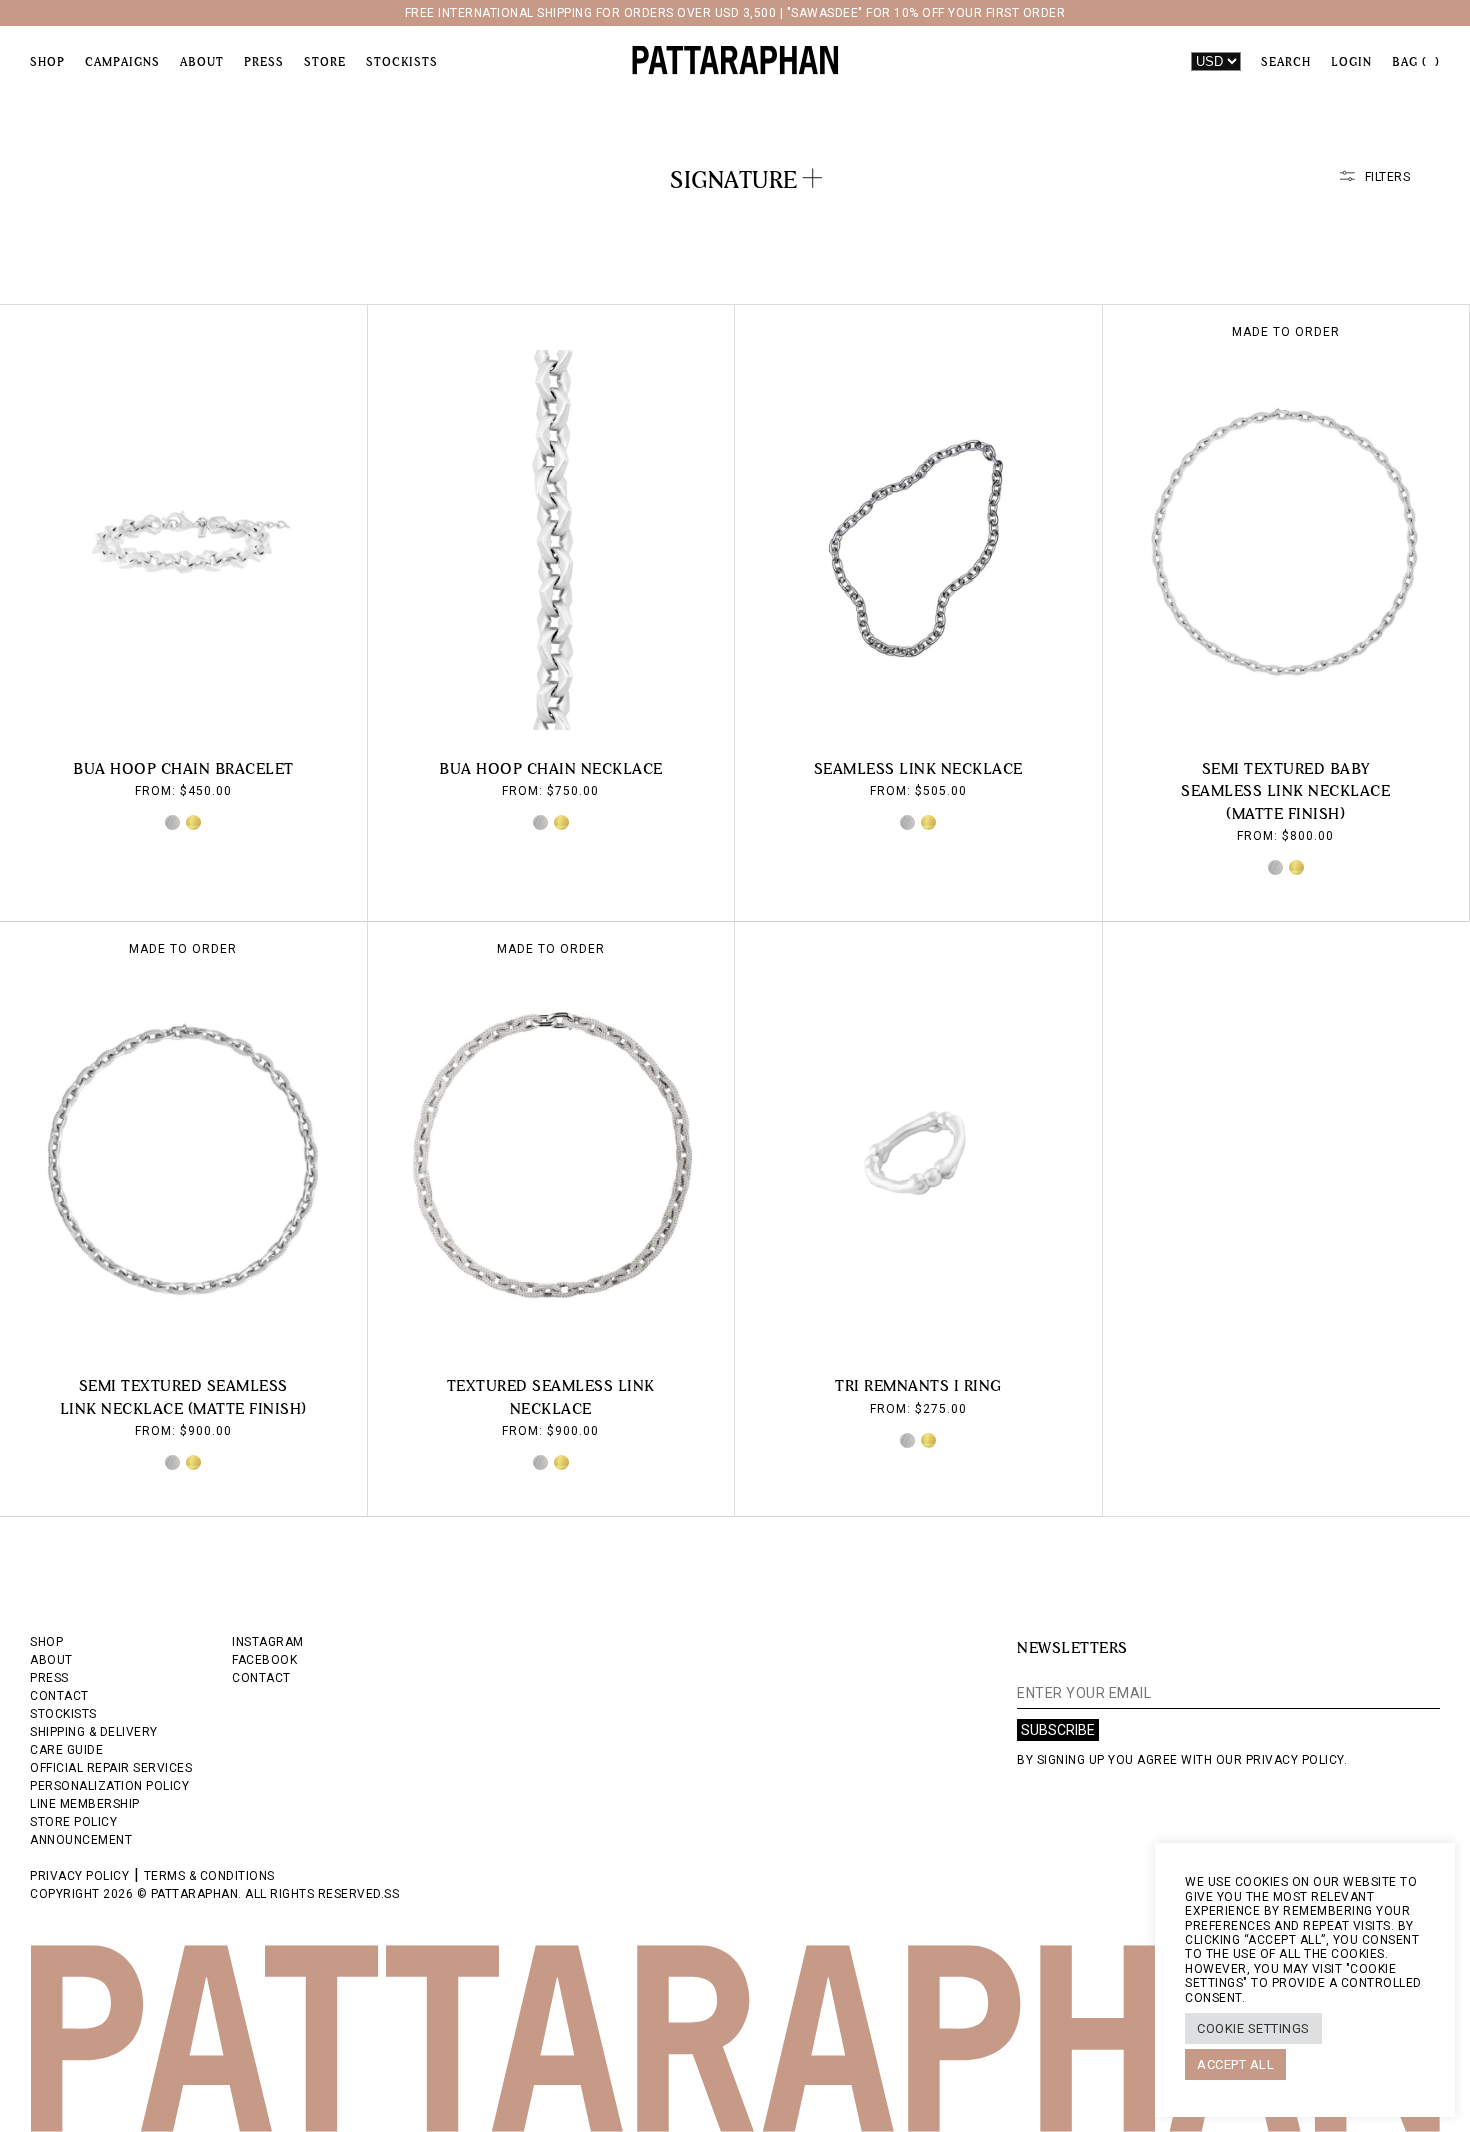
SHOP (46, 1642)
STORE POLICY (73, 1822)
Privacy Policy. (1297, 1760)
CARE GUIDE (66, 1750)
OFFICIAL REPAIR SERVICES (111, 1768)
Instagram (268, 1642)
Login (1351, 62)
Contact (261, 1678)
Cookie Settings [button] (1253, 2028)
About (202, 62)
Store (325, 62)
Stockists (402, 62)
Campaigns (122, 62)
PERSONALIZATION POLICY (109, 1786)
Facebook (264, 1660)
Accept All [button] (1235, 2064)
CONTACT (59, 1696)
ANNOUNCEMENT (81, 1840)
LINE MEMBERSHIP (85, 1804)
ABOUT (51, 1660)
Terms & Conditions (209, 1876)
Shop (47, 62)
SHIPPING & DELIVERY (94, 1732)
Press (264, 62)
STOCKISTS (63, 1714)
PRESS (49, 1678)
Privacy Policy (79, 1876)
